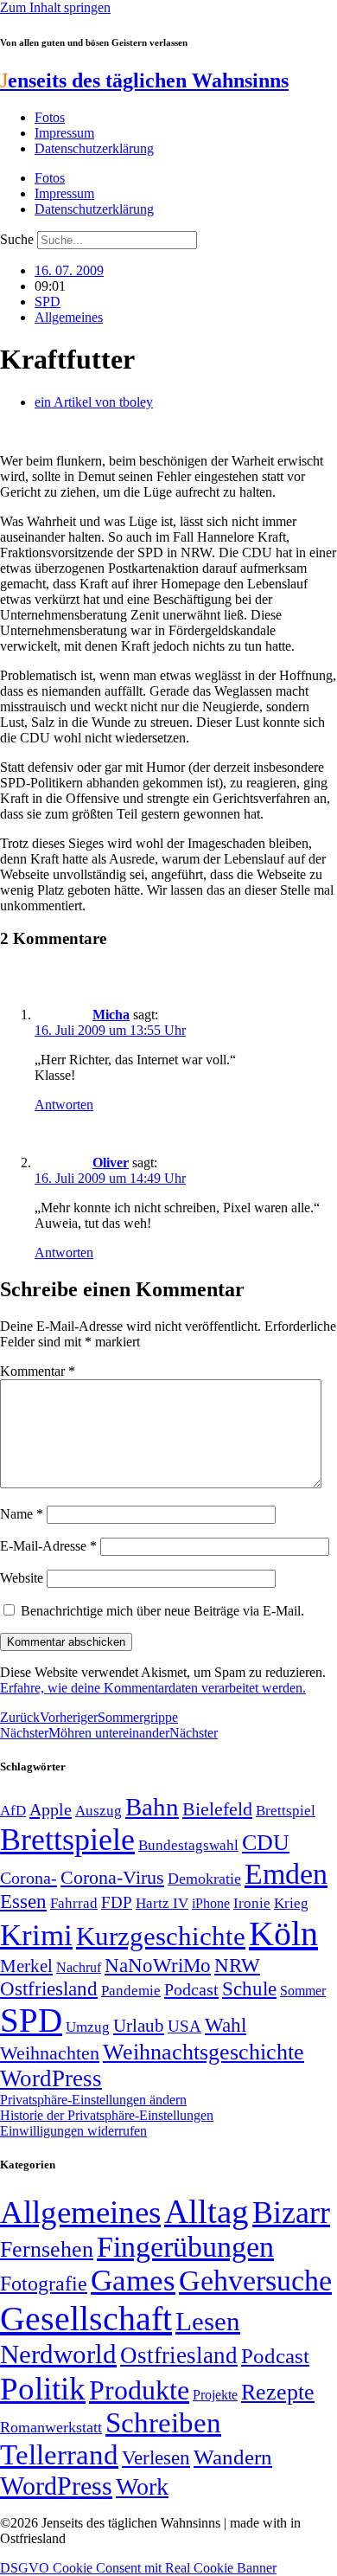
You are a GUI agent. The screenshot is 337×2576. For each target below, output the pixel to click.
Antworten (64, 1105)
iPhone (211, 1904)
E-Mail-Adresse (48, 1546)
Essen (23, 1901)
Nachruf (79, 1967)
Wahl (226, 2025)
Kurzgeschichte (161, 1936)
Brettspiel (286, 1811)
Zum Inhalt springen (55, 7)
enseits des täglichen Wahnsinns (144, 80)
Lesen (208, 2321)
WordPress (51, 2078)
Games (133, 2280)
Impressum (64, 133)
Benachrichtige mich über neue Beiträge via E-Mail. (162, 1611)
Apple (51, 1809)
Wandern (233, 2457)
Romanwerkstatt (51, 2427)
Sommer (303, 1991)
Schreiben (163, 2423)
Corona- (29, 1878)
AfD (13, 1811)
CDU (266, 1843)
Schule (249, 1988)
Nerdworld (58, 2354)
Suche (17, 239)
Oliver (111, 1163)
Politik (43, 2389)
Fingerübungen (185, 2247)
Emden (286, 1874)
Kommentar (38, 1371)
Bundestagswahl (188, 1845)
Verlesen (156, 2457)
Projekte (215, 2395)
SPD (48, 302)
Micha (111, 1015)
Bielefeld (217, 1809)
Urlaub (139, 2026)
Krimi (36, 1935)
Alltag (207, 2211)
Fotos (50, 117)
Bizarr (291, 2213)
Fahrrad (74, 1903)
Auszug (99, 1810)
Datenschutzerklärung (94, 148)
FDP (117, 1902)
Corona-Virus (112, 1877)
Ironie (252, 1903)
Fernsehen (47, 2249)
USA (184, 2026)
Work (142, 2486)
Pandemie (131, 1991)
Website (22, 1578)
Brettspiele (67, 1840)
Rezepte (278, 2392)
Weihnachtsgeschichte (203, 2052)
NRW (237, 1965)
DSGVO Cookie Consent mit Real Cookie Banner (138, 2568)
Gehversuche (255, 2280)
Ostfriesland (49, 1988)
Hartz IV (162, 1903)
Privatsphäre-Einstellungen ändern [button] (93, 2100)
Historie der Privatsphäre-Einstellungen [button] (107, 2115)
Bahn (152, 1807)
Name (22, 1514)
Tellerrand (59, 2455)
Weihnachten (50, 2053)
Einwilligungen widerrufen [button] (73, 2131)
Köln (283, 1934)
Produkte (139, 2390)
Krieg (291, 1903)
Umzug (88, 2027)
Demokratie (204, 1879)
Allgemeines (69, 317)
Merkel (26, 1966)
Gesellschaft (86, 2319)
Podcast (191, 1989)
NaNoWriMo (158, 1966)
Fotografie (44, 2284)
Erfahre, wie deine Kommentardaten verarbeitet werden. (153, 1688)
